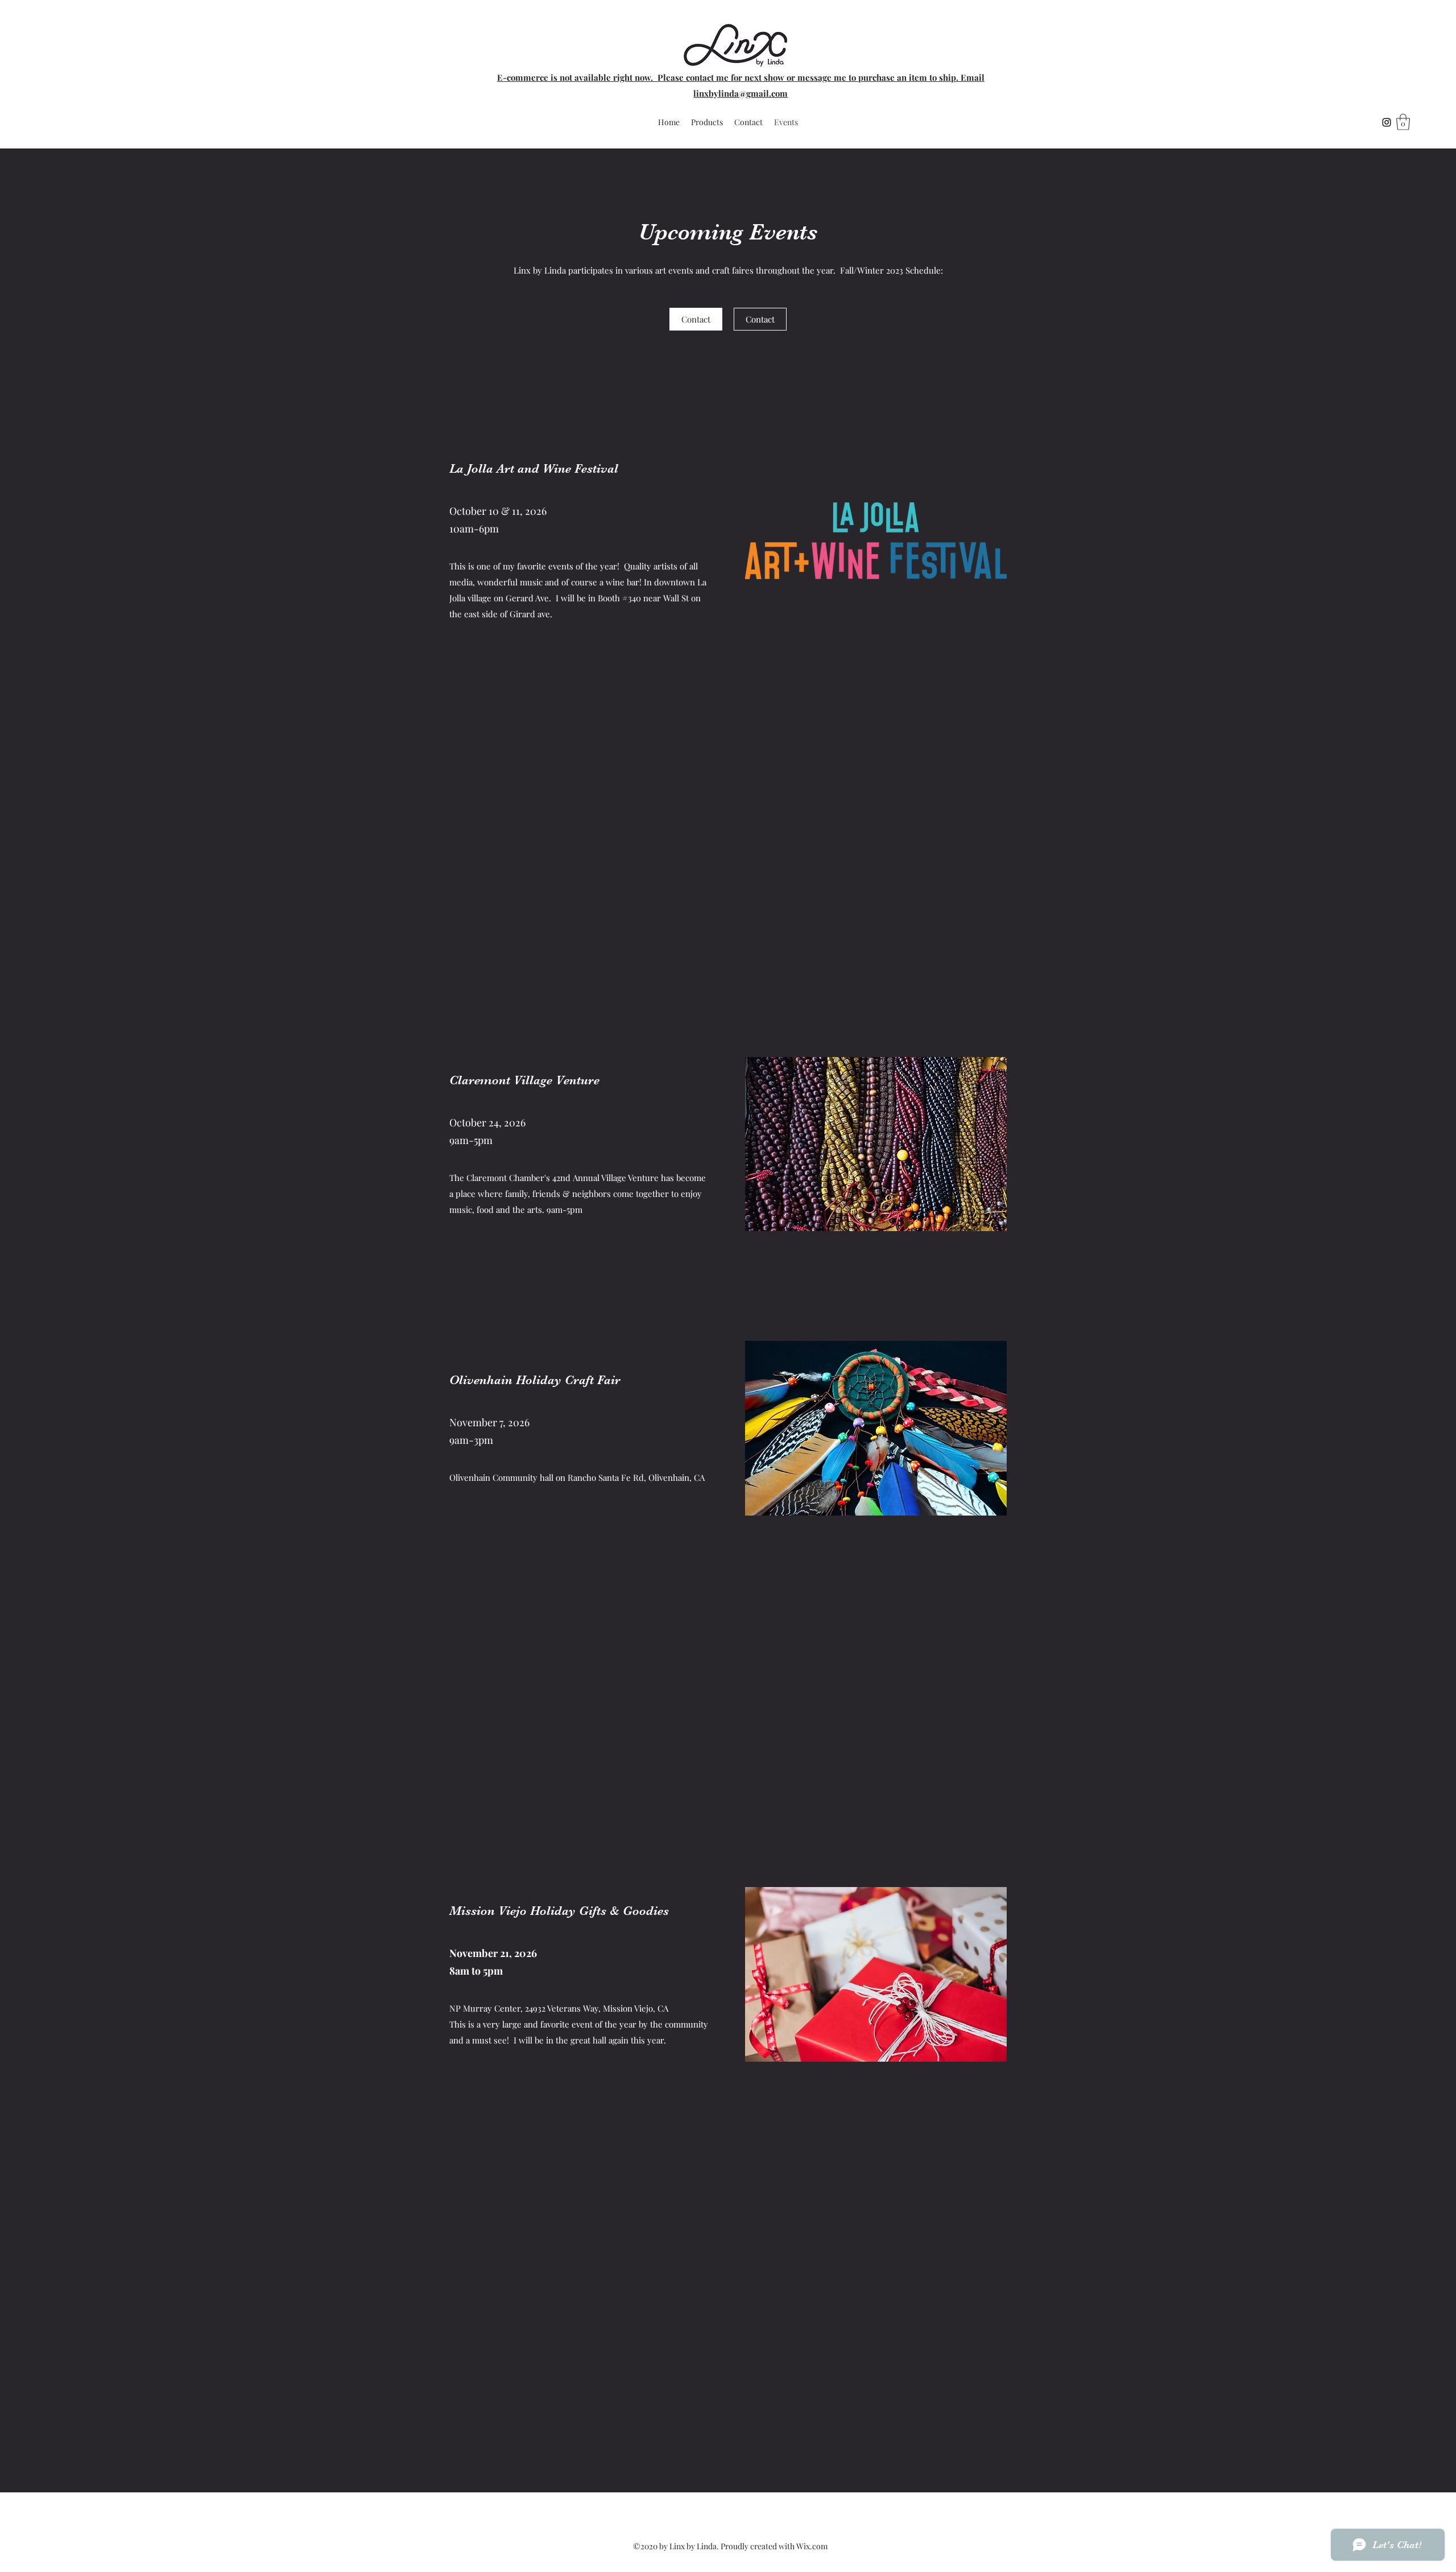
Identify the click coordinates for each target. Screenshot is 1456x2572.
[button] (1403, 122)
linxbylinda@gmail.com (741, 93)
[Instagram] (1387, 122)
